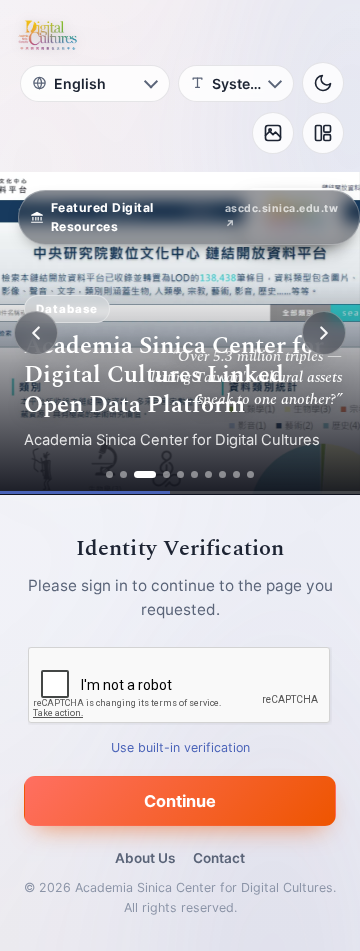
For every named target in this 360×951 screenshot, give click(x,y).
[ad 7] (208, 474)
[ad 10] (250, 474)
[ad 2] (123, 474)
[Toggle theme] (323, 83)
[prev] (36, 333)
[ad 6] (194, 474)
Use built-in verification (180, 747)
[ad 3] (145, 474)
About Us (145, 858)
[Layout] (323, 133)
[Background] (273, 133)
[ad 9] (236, 474)
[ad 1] (109, 474)
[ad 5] (180, 474)
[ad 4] (166, 474)
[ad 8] (222, 474)
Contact (219, 858)
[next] (324, 333)
